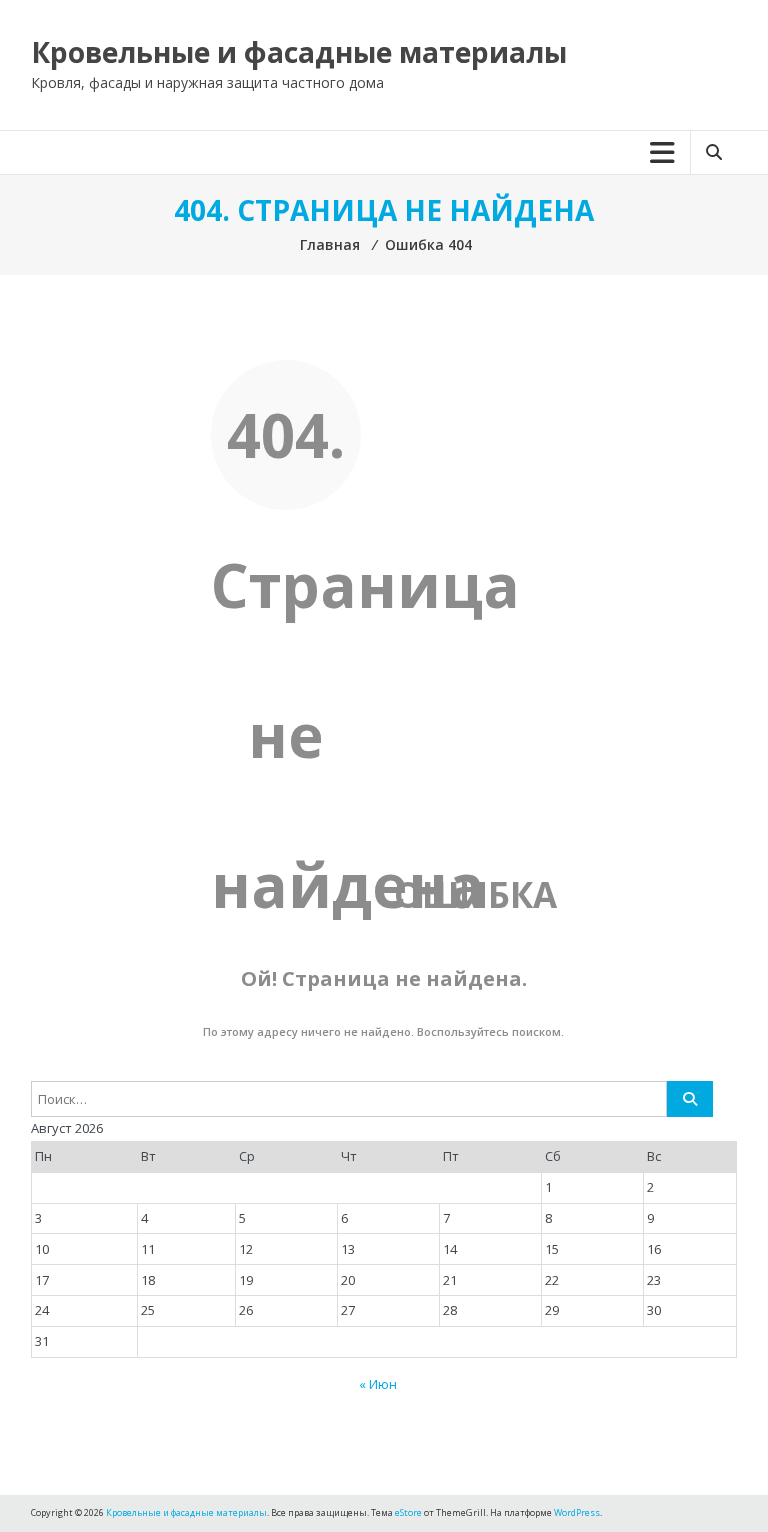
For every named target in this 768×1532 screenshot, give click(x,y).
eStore (408, 1512)
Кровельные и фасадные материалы (299, 52)
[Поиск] (690, 1099)
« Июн (378, 1384)
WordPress (577, 1512)
